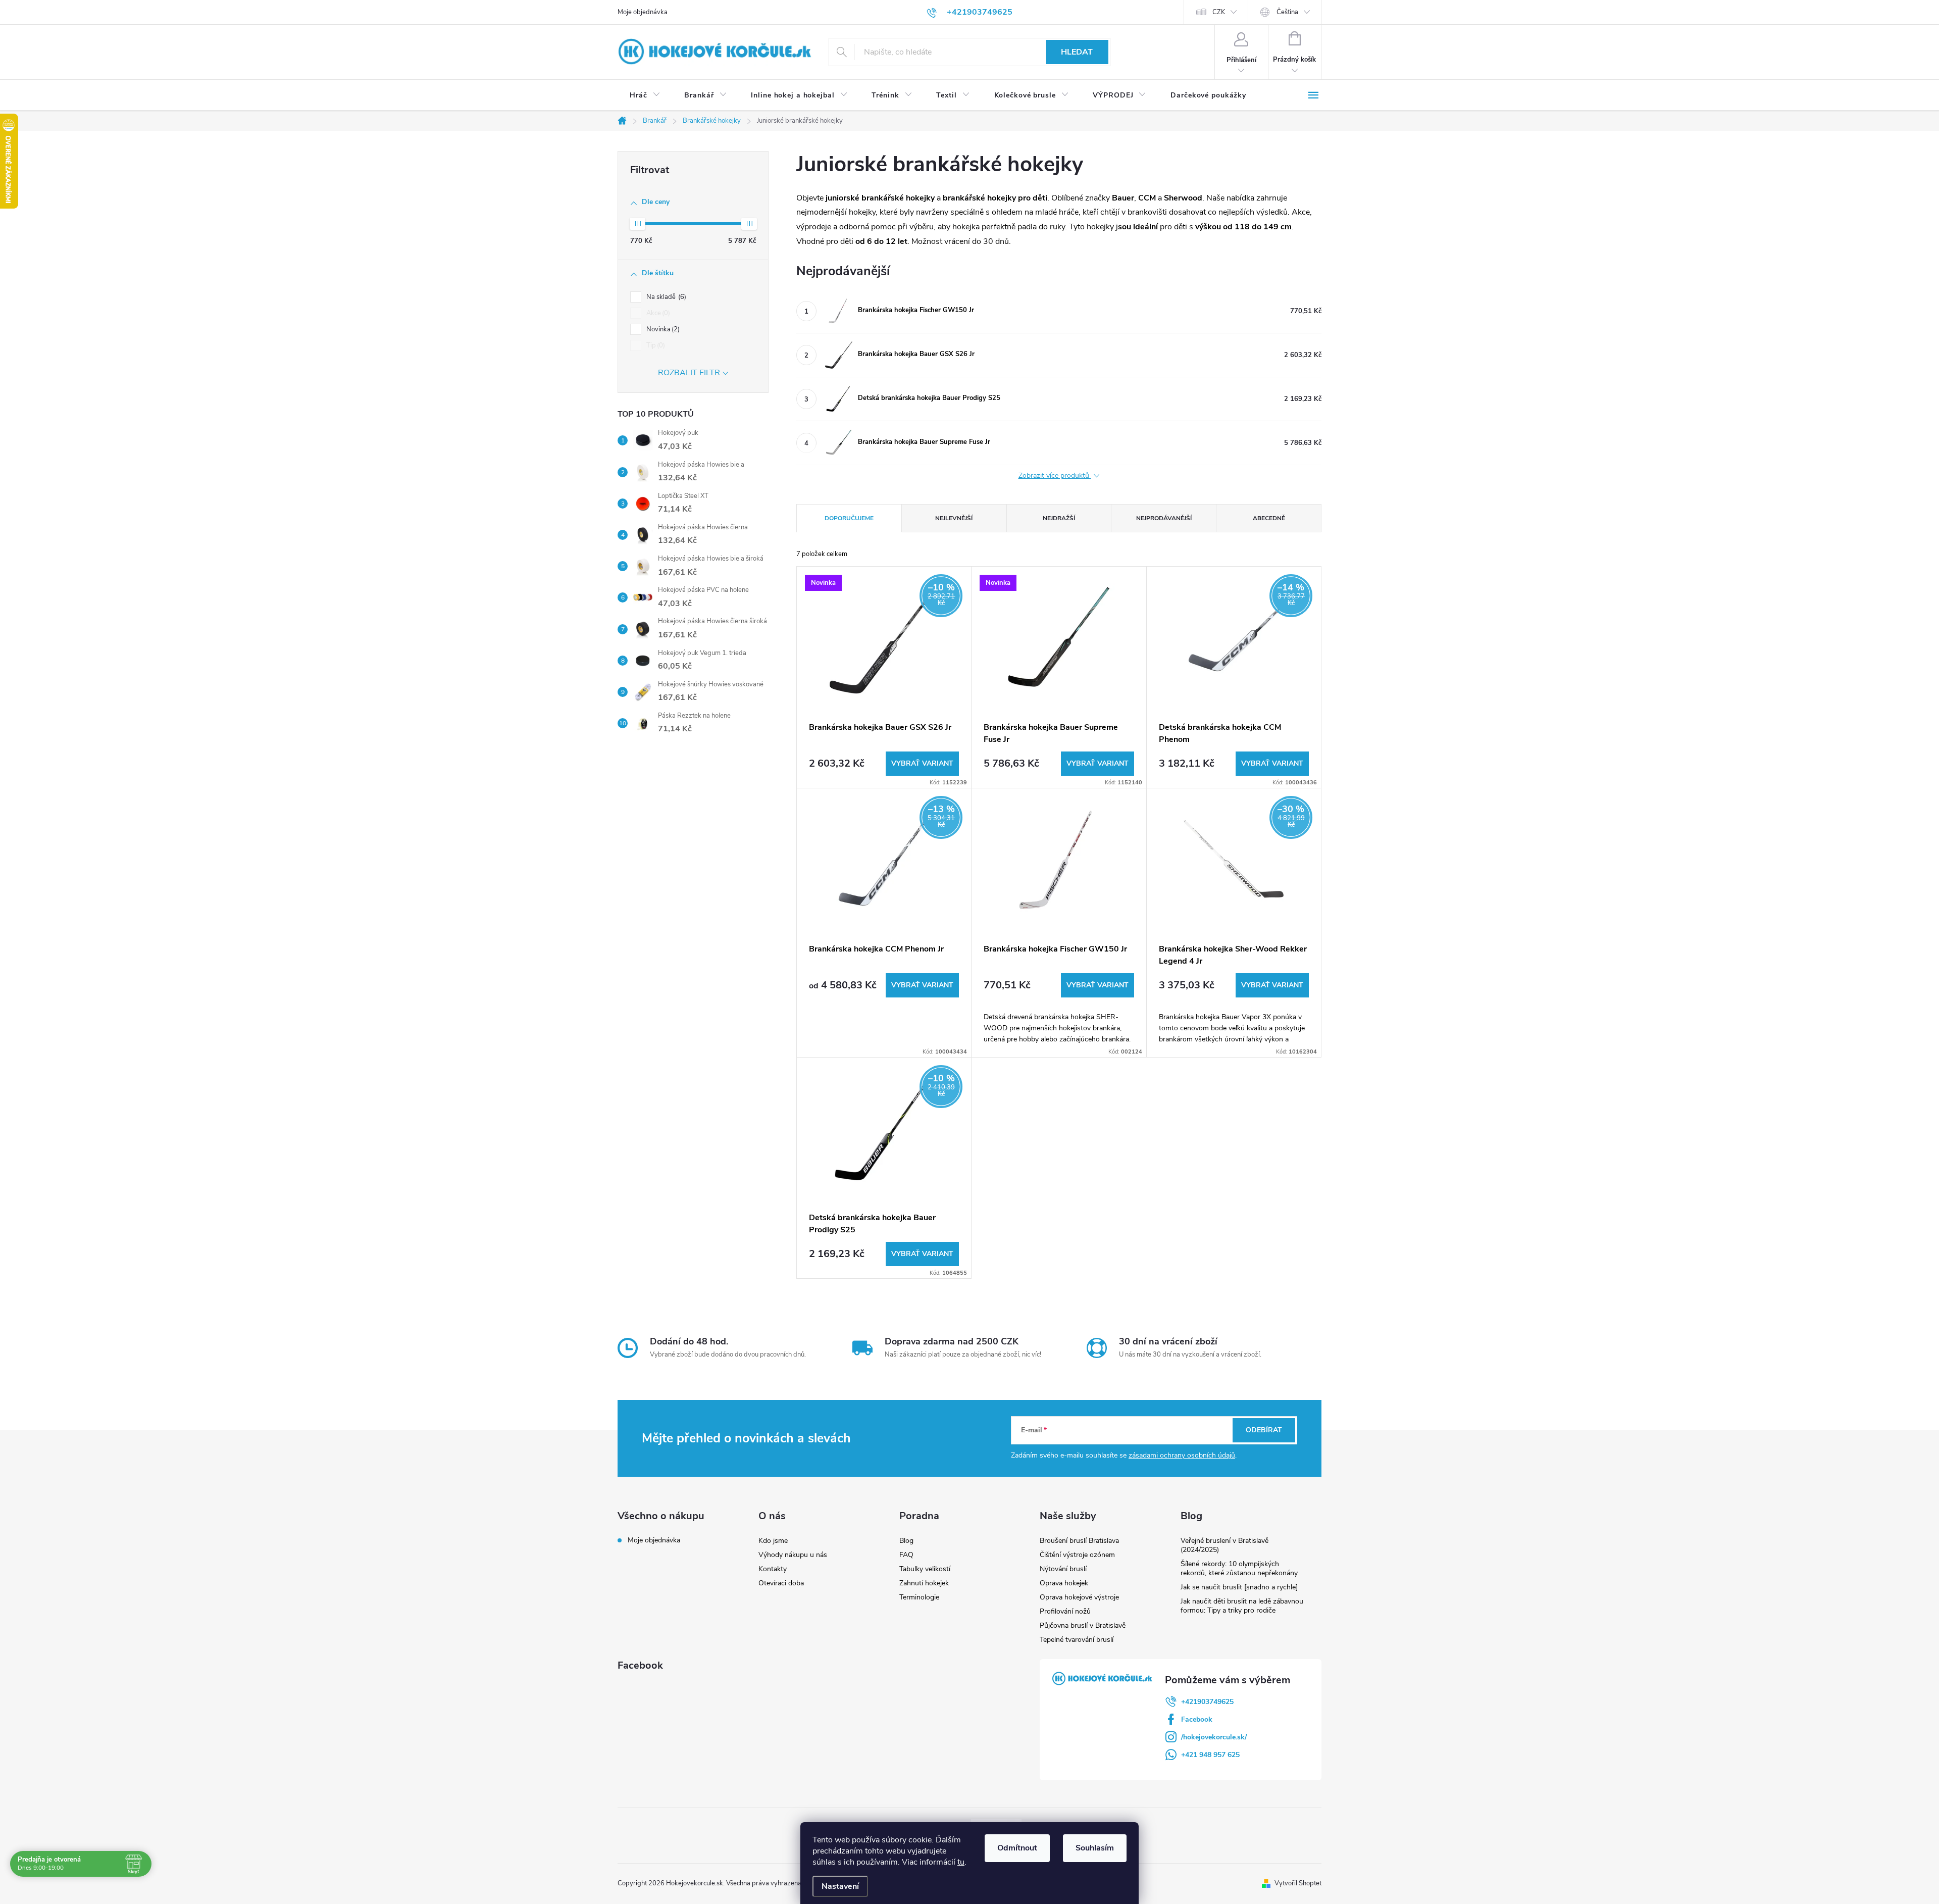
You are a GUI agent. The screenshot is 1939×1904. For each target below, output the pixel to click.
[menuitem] (645, 95)
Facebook (1197, 1719)
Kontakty (773, 1569)
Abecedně (1269, 518)
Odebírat (1264, 1430)
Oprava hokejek (1064, 1583)
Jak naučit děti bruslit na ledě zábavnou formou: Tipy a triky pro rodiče (1242, 1606)
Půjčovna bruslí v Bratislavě (1083, 1625)
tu (961, 1862)
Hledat (1077, 52)
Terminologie (919, 1597)
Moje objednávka (643, 12)
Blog (906, 1541)
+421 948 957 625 (1210, 1755)
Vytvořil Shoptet (1298, 1883)
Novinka (662, 329)
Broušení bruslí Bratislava (1079, 1541)
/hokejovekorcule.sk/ (1214, 1737)
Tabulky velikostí (925, 1569)
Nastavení (840, 1886)
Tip (655, 345)
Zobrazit (922, 764)
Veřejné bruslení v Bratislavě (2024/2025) (1224, 1545)
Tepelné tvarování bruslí (1077, 1640)
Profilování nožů (1065, 1611)
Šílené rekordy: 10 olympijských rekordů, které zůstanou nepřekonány (1239, 1568)
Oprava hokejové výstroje (1079, 1597)
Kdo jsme (773, 1541)
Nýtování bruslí (1063, 1569)
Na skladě (665, 297)
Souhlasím (1095, 1848)
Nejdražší (1059, 518)
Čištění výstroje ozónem (1077, 1555)
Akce (657, 313)
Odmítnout (1017, 1848)
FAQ (906, 1555)
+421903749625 (1207, 1702)
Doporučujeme (849, 518)
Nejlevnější (954, 518)
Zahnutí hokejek (924, 1583)
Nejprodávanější (1164, 518)
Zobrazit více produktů (1055, 476)
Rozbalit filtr (689, 373)
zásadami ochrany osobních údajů (1182, 1455)
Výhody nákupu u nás (793, 1555)
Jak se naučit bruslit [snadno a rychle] (1239, 1587)
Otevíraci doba (781, 1583)
